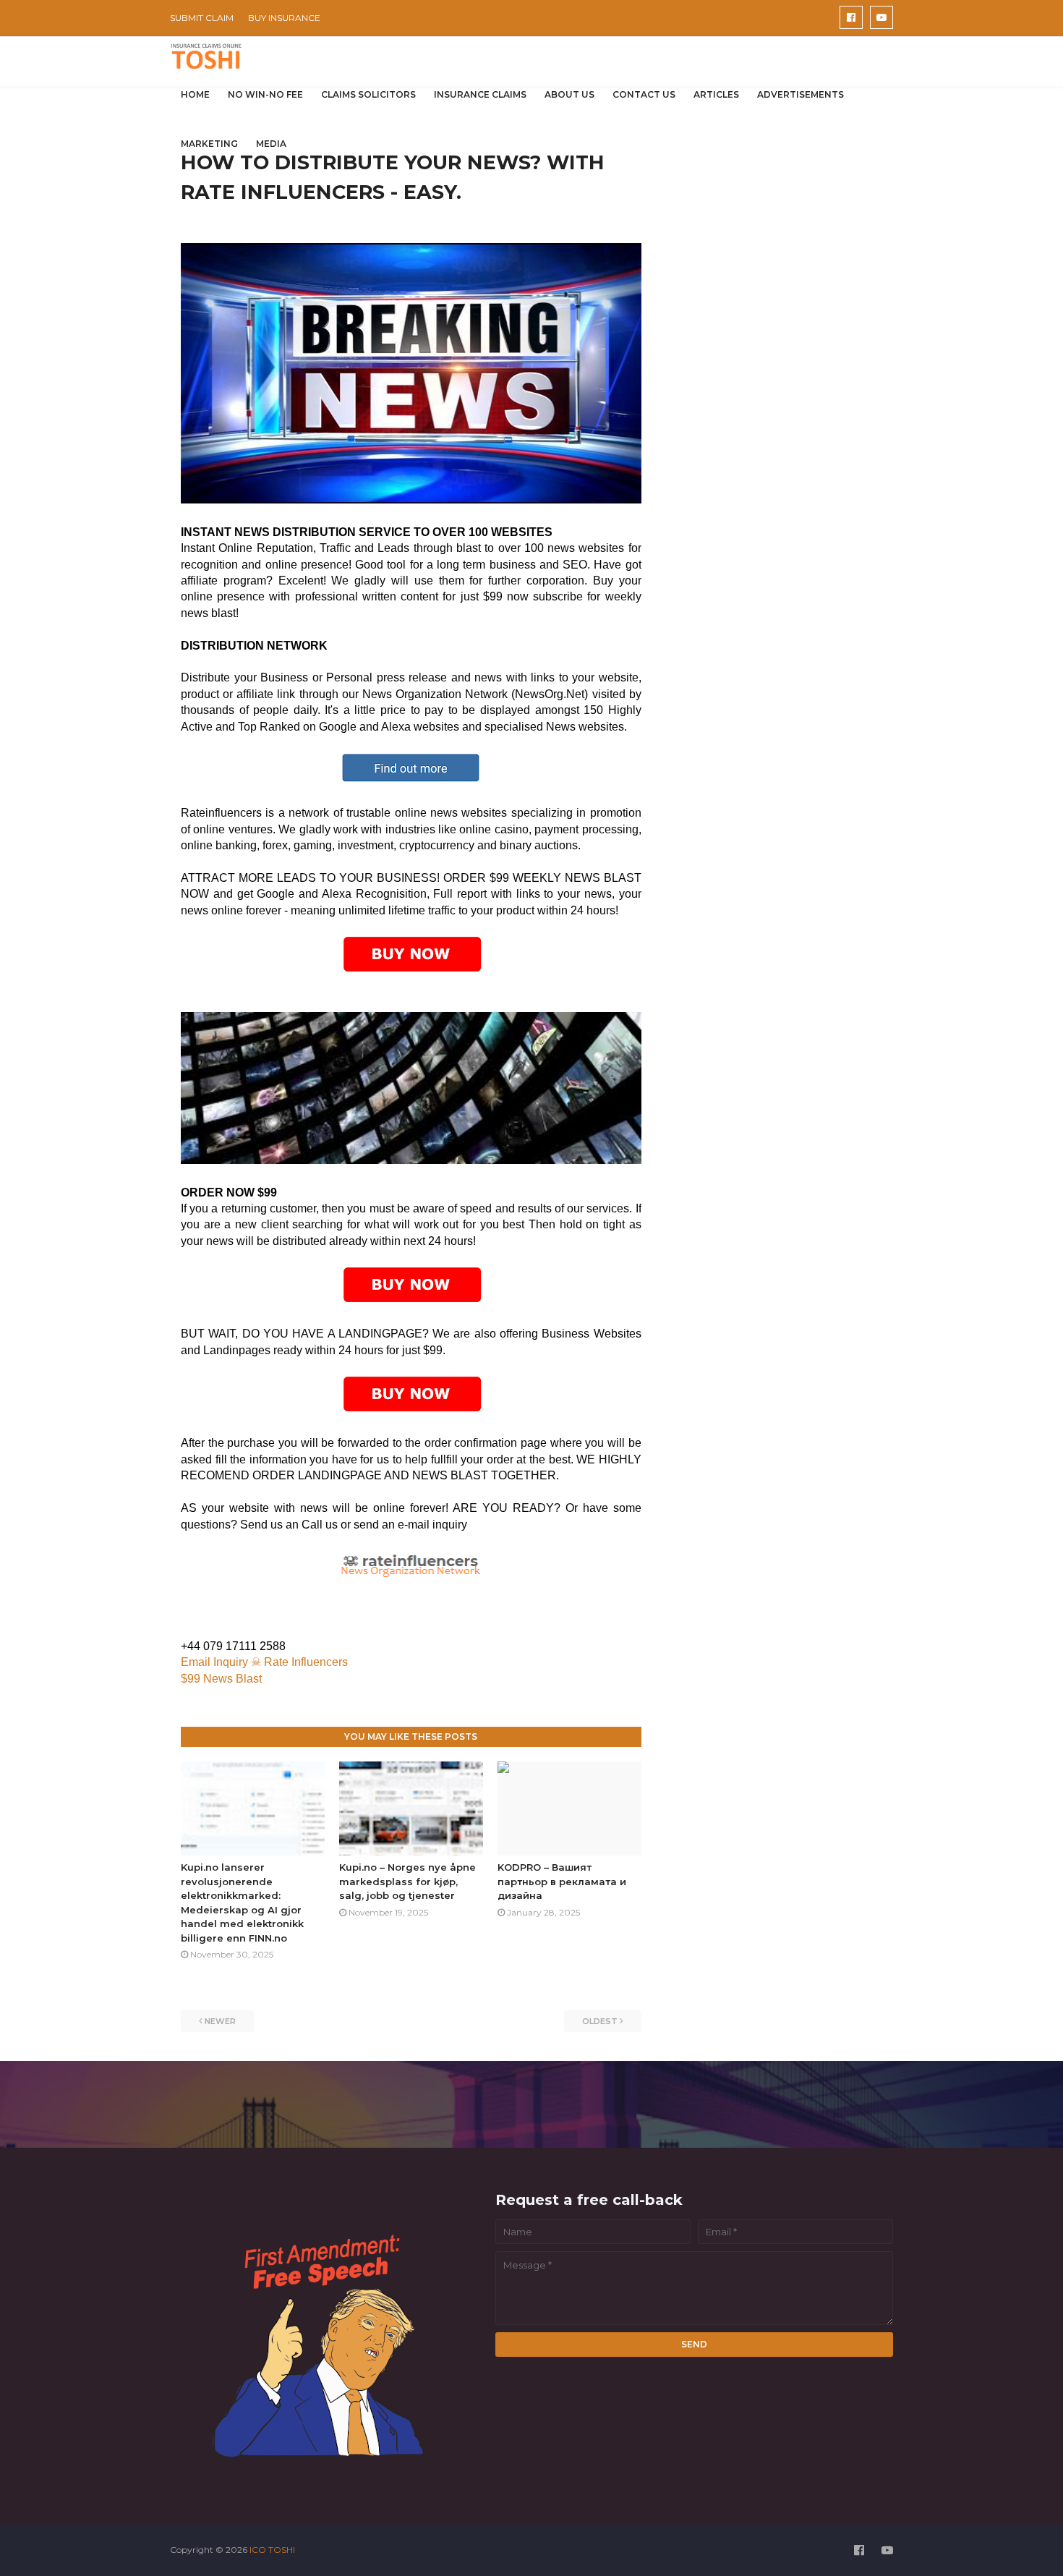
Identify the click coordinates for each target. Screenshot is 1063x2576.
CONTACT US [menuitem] (644, 94)
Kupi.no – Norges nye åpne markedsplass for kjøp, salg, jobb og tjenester (407, 1881)
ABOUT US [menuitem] (569, 94)
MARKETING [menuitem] (209, 144)
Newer (220, 2021)
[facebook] (851, 17)
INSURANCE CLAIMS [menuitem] (480, 94)
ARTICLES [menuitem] (716, 94)
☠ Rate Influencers (301, 1662)
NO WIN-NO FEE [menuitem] (265, 94)
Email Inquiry (214, 1662)
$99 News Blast (221, 1679)
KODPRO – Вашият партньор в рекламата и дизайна (562, 1881)
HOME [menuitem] (195, 94)
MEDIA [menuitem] (271, 144)
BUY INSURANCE (284, 18)
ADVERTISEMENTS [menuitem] (801, 94)
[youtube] (881, 17)
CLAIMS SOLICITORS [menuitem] (368, 94)
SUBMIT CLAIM (202, 18)
